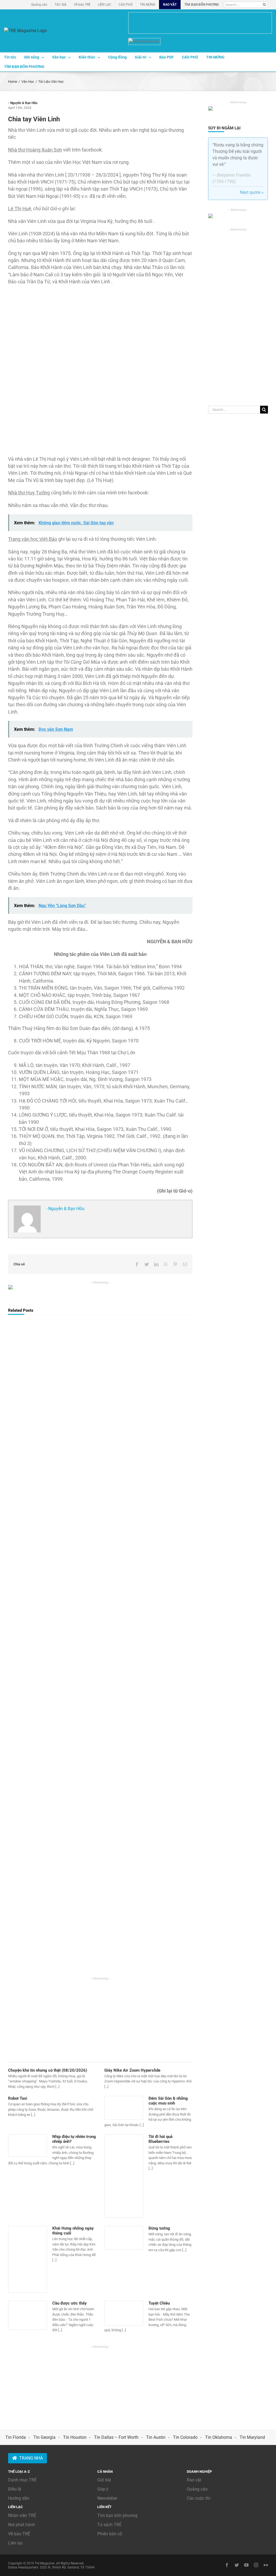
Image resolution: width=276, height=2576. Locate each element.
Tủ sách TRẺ (109, 2525)
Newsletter (107, 2498)
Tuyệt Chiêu (159, 2303)
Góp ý (103, 2489)
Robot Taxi (18, 2098)
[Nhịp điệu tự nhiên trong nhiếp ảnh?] (27, 2145)
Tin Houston (75, 2437)
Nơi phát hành (22, 2525)
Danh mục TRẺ (22, 2480)
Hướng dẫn (19, 2498)
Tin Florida (16, 2437)
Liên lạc (15, 2543)
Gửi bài (104, 2480)
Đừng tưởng (159, 2228)
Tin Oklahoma (219, 2437)
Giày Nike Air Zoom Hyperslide (132, 2070)
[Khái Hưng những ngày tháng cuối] (27, 2259)
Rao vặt (194, 2480)
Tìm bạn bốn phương (117, 2515)
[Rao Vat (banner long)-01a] (200, 23)
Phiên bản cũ (110, 2534)
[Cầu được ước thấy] (27, 2315)
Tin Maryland (252, 2437)
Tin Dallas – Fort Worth (116, 2437)
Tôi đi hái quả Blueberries (161, 2139)
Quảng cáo (197, 2489)
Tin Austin (156, 2437)
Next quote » (252, 192)
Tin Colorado (185, 2437)
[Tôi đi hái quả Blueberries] (124, 2176)
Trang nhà (31, 2458)
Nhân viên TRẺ (22, 2515)
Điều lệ (15, 2489)
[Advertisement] (100, 2019)
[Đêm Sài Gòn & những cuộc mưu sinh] (124, 2108)
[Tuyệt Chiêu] (124, 2313)
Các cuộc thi (199, 2498)
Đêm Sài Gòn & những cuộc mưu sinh (168, 2101)
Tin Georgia (44, 2437)
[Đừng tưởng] (124, 2238)
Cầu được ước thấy (70, 2303)
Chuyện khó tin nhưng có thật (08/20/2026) (48, 2070)
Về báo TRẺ (19, 2534)
